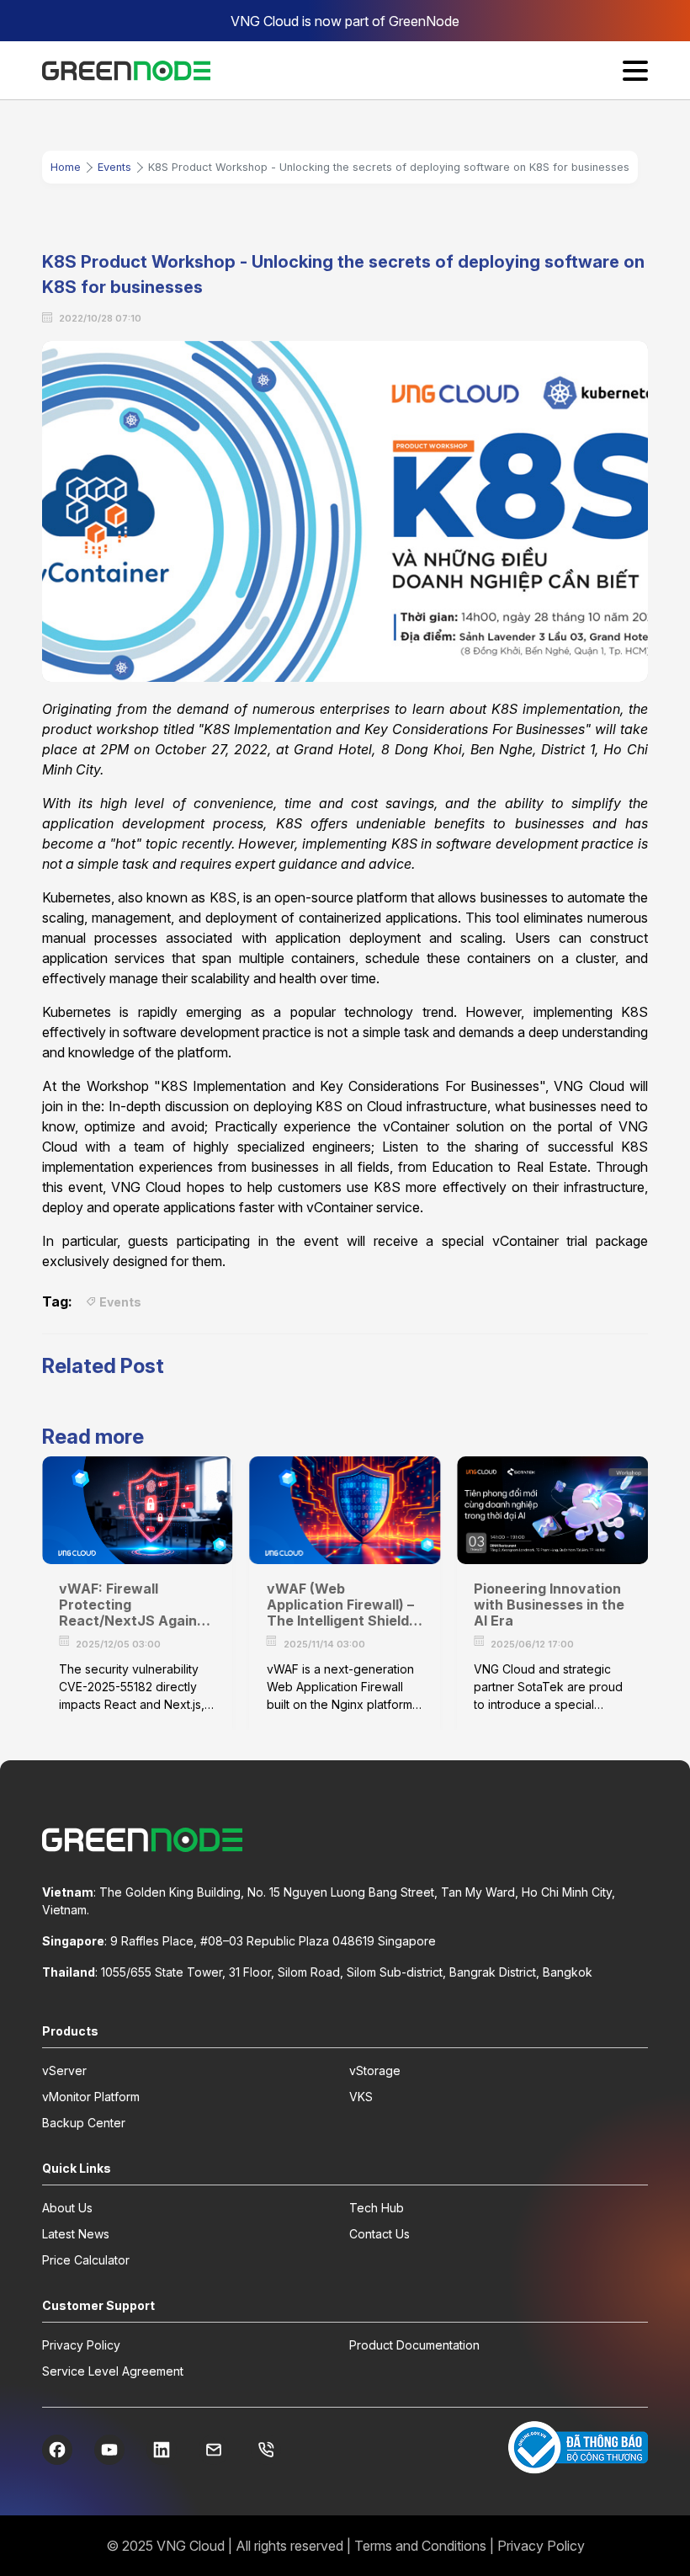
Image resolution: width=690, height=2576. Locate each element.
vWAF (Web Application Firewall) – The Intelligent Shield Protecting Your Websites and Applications (340, 1605)
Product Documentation (414, 2345)
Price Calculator (86, 2260)
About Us (67, 2208)
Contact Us (379, 2234)
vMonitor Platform (91, 2097)
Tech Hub (377, 2208)
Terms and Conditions (420, 2546)
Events (114, 167)
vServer (64, 2070)
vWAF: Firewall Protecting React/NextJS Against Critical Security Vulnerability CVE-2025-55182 (135, 1605)
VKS (361, 2097)
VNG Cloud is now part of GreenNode (345, 21)
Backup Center (84, 2123)
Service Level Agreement (113, 2371)
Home (66, 167)
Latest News (76, 2234)
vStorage (375, 2070)
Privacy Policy (81, 2345)
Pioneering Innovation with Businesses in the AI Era (549, 1605)
